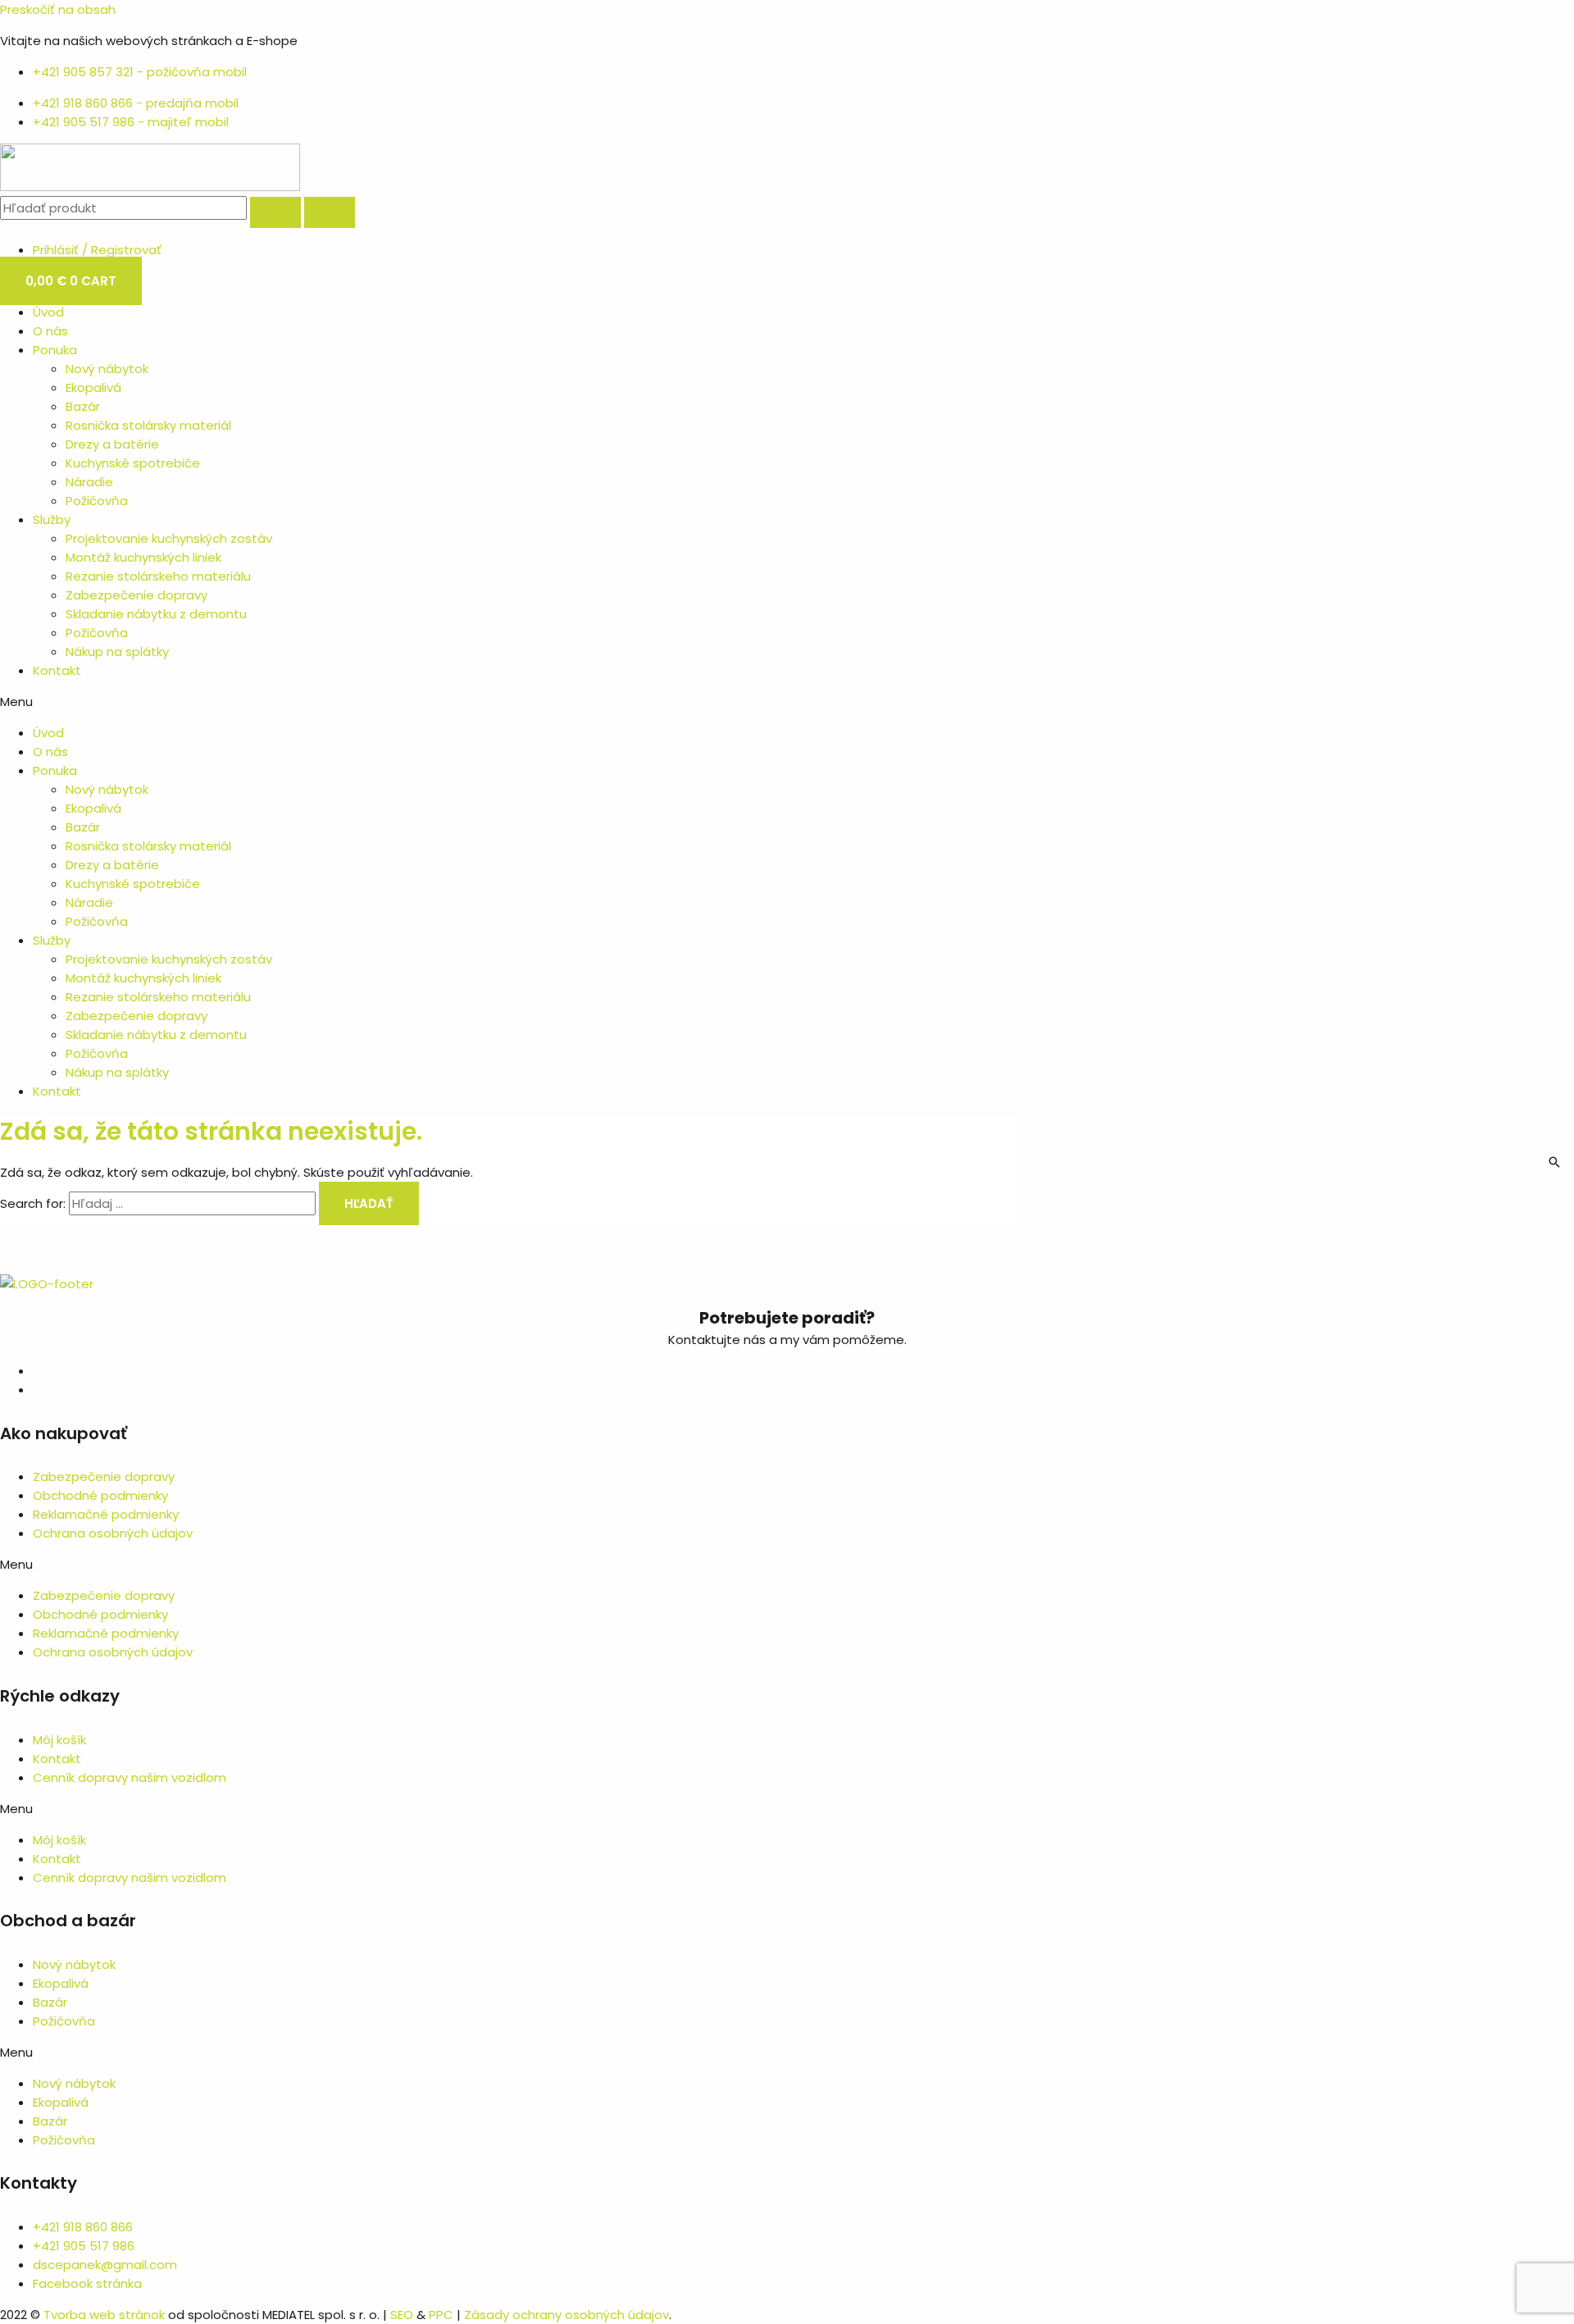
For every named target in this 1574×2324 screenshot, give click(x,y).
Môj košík (59, 1740)
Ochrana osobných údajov (113, 1533)
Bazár (83, 406)
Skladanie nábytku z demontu (156, 614)
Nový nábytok (107, 369)
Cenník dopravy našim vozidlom (130, 1777)
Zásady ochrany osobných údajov (566, 2315)
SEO (402, 2315)
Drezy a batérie (112, 444)
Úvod (48, 312)
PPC (441, 2315)
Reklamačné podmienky (106, 1514)
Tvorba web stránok (104, 2315)
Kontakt (57, 670)
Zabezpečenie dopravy (136, 595)
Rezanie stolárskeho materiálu (158, 576)
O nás (50, 331)
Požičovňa (97, 501)
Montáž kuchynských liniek (143, 557)
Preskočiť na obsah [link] (58, 9)
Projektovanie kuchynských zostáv (169, 538)
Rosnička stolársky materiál (148, 425)
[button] (787, 702)
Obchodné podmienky (100, 1495)
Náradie (89, 482)
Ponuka (55, 350)
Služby (52, 519)
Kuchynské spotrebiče (133, 463)
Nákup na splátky (117, 652)
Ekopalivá (93, 387)
